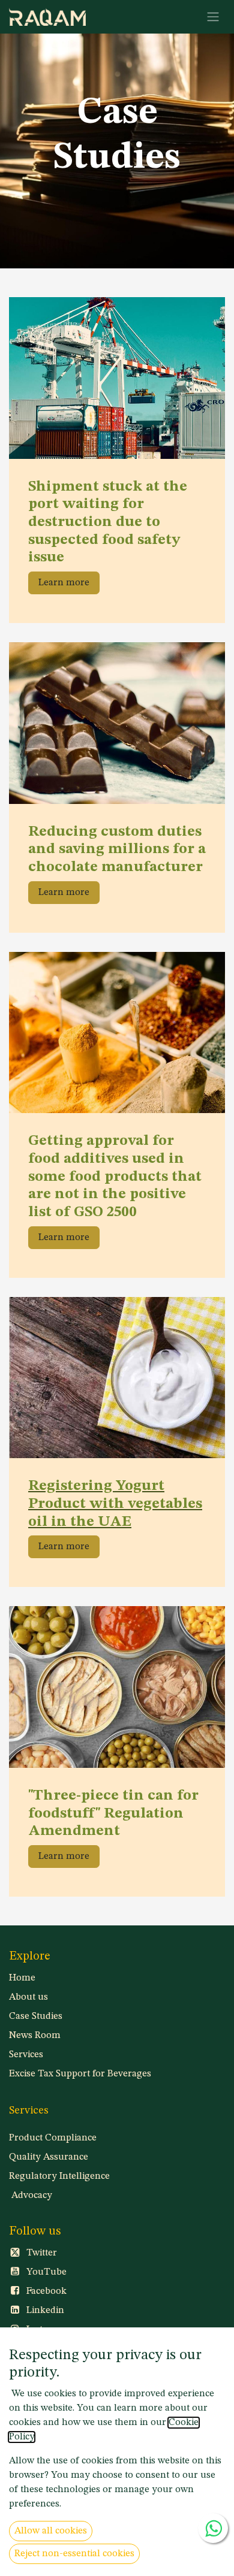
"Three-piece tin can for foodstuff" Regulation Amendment (113, 1813)
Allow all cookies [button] (51, 2531)
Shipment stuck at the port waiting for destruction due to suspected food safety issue (108, 522)
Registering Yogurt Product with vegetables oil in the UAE (115, 1504)
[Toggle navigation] (213, 17)
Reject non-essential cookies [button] (74, 2554)
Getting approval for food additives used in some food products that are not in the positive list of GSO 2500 (115, 1177)
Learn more (64, 583)
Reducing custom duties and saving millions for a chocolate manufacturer (117, 849)
